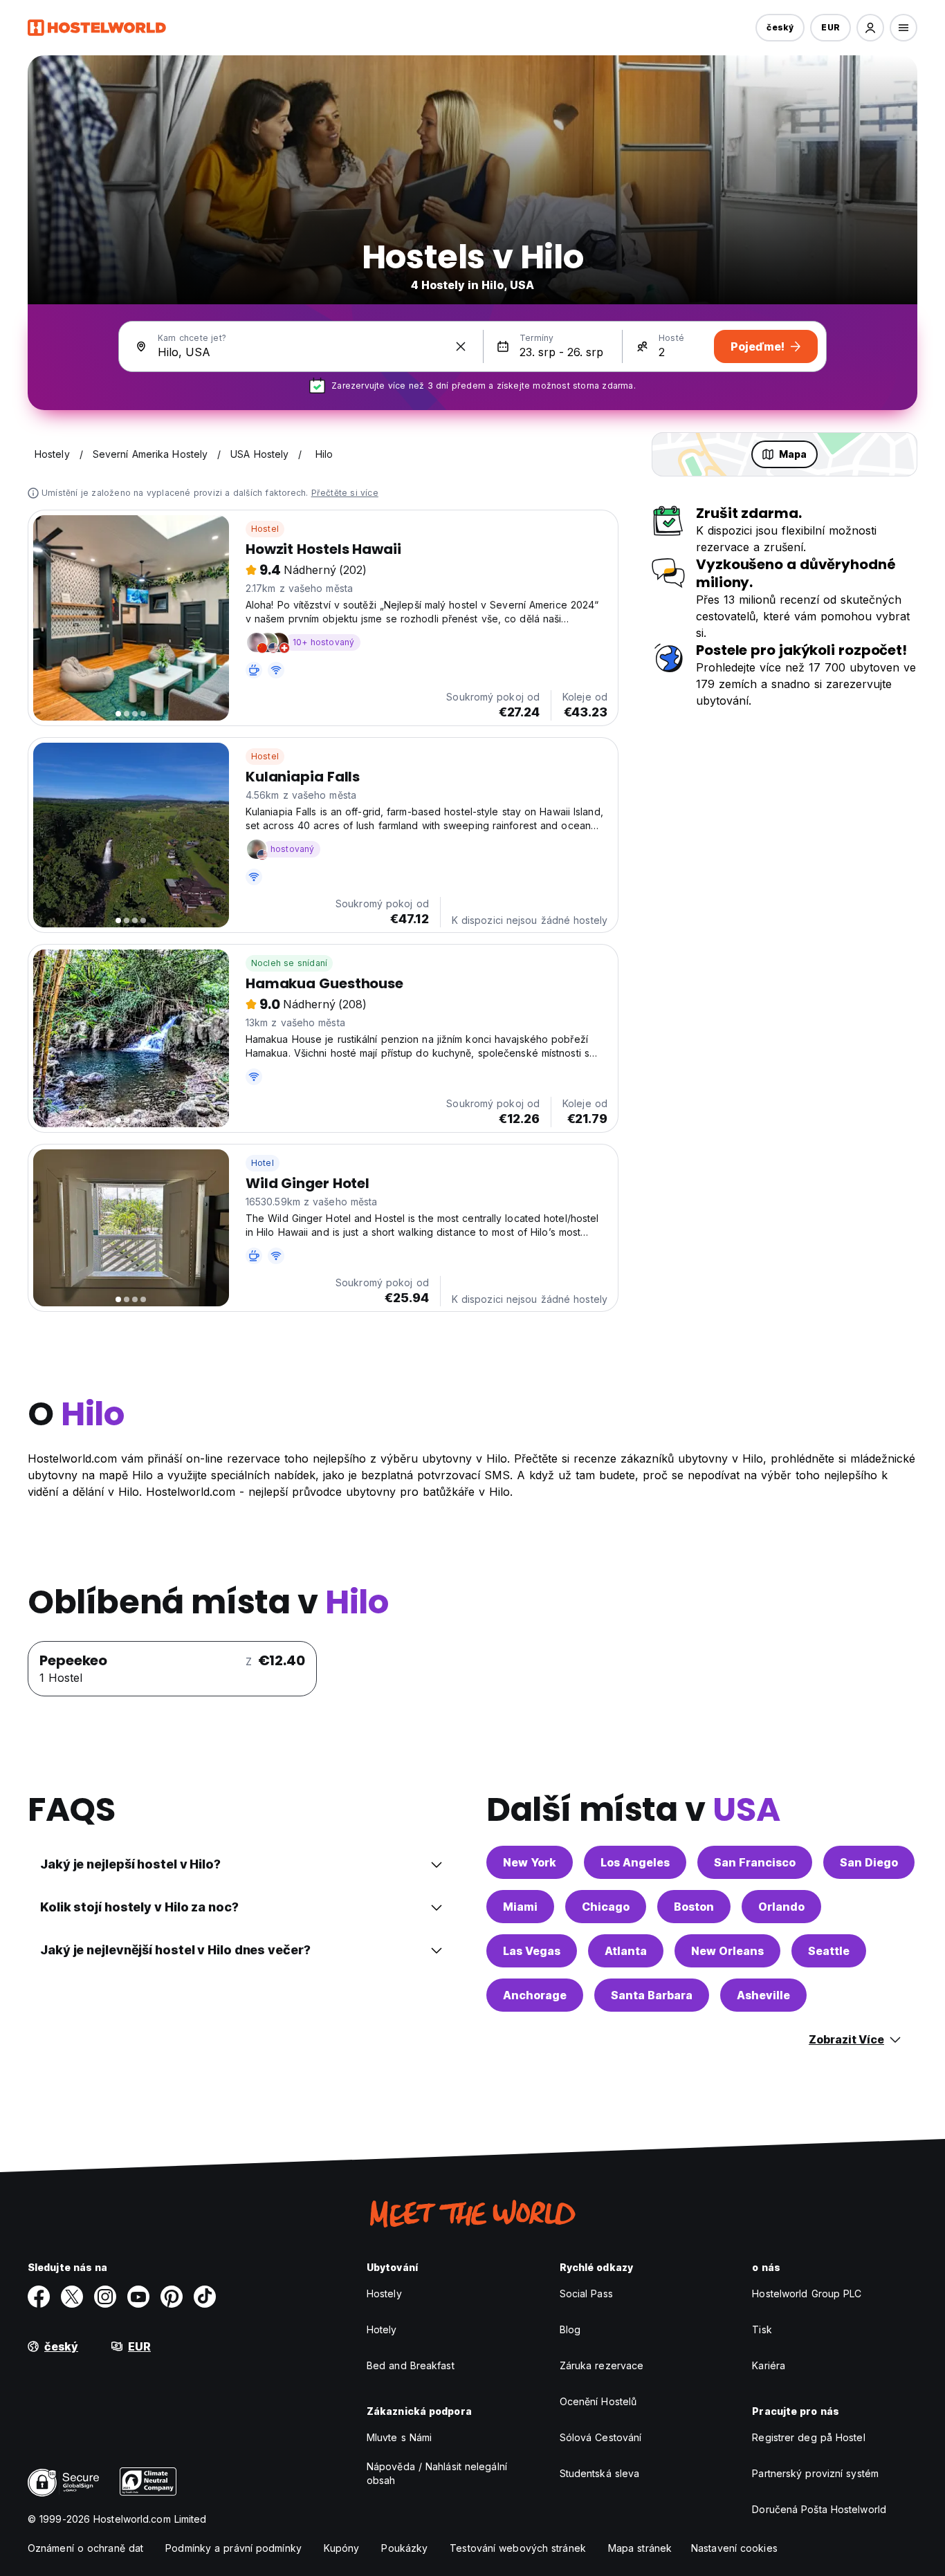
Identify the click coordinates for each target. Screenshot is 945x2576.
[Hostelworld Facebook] (39, 2297)
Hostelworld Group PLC (807, 2294)
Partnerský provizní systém (815, 2473)
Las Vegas (532, 1951)
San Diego (869, 1862)
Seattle (829, 1951)
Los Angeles (635, 1862)
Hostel (265, 529)
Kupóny (342, 2548)
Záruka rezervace (602, 2365)
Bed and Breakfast (411, 2365)
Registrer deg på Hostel (808, 2437)
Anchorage (535, 1995)
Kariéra (769, 2365)
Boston (694, 1907)
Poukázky (404, 2548)
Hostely (384, 2294)
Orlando (781, 1907)
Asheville (763, 1995)
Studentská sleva (600, 2473)
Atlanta (626, 1951)
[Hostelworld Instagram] (105, 2297)
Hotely (382, 2329)
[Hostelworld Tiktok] (205, 2297)
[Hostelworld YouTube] (138, 2297)
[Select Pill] (870, 28)
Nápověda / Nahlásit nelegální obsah (437, 2473)
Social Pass (586, 2294)
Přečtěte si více (345, 493)
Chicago (606, 1907)
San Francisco (755, 1862)
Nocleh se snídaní (289, 963)
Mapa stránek (640, 2548)
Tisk (762, 2329)
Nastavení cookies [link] (734, 2548)
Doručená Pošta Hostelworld (819, 2509)
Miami (520, 1907)
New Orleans (727, 1951)
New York (530, 1862)
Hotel (263, 1163)
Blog (570, 2329)
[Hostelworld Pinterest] (172, 2297)
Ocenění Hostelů (598, 2401)
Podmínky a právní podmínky (233, 2548)
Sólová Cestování (601, 2437)
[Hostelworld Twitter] (72, 2297)
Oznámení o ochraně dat (85, 2548)
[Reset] (461, 346)
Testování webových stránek (518, 2548)
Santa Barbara (652, 1995)
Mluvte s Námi (399, 2437)
